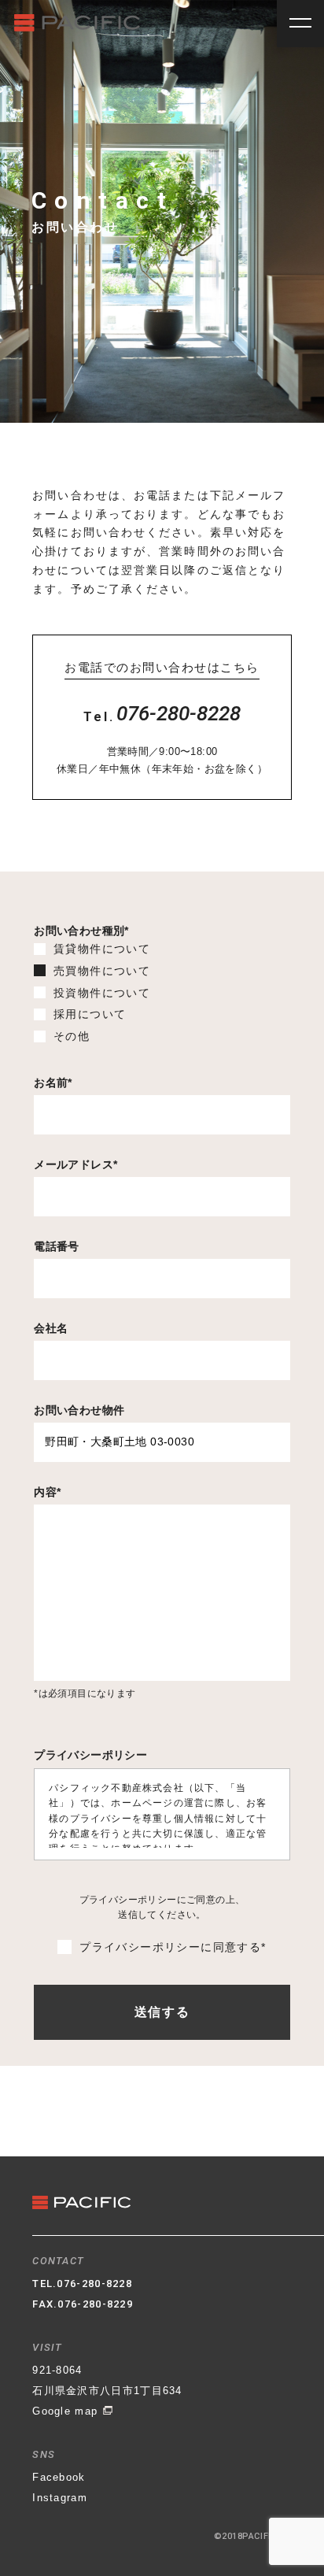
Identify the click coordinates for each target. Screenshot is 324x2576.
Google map (67, 2411)
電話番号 (57, 1246)
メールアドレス (75, 1164)
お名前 (53, 1083)
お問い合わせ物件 (79, 1410)
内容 (47, 1492)
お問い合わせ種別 (81, 931)
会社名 (51, 1328)
